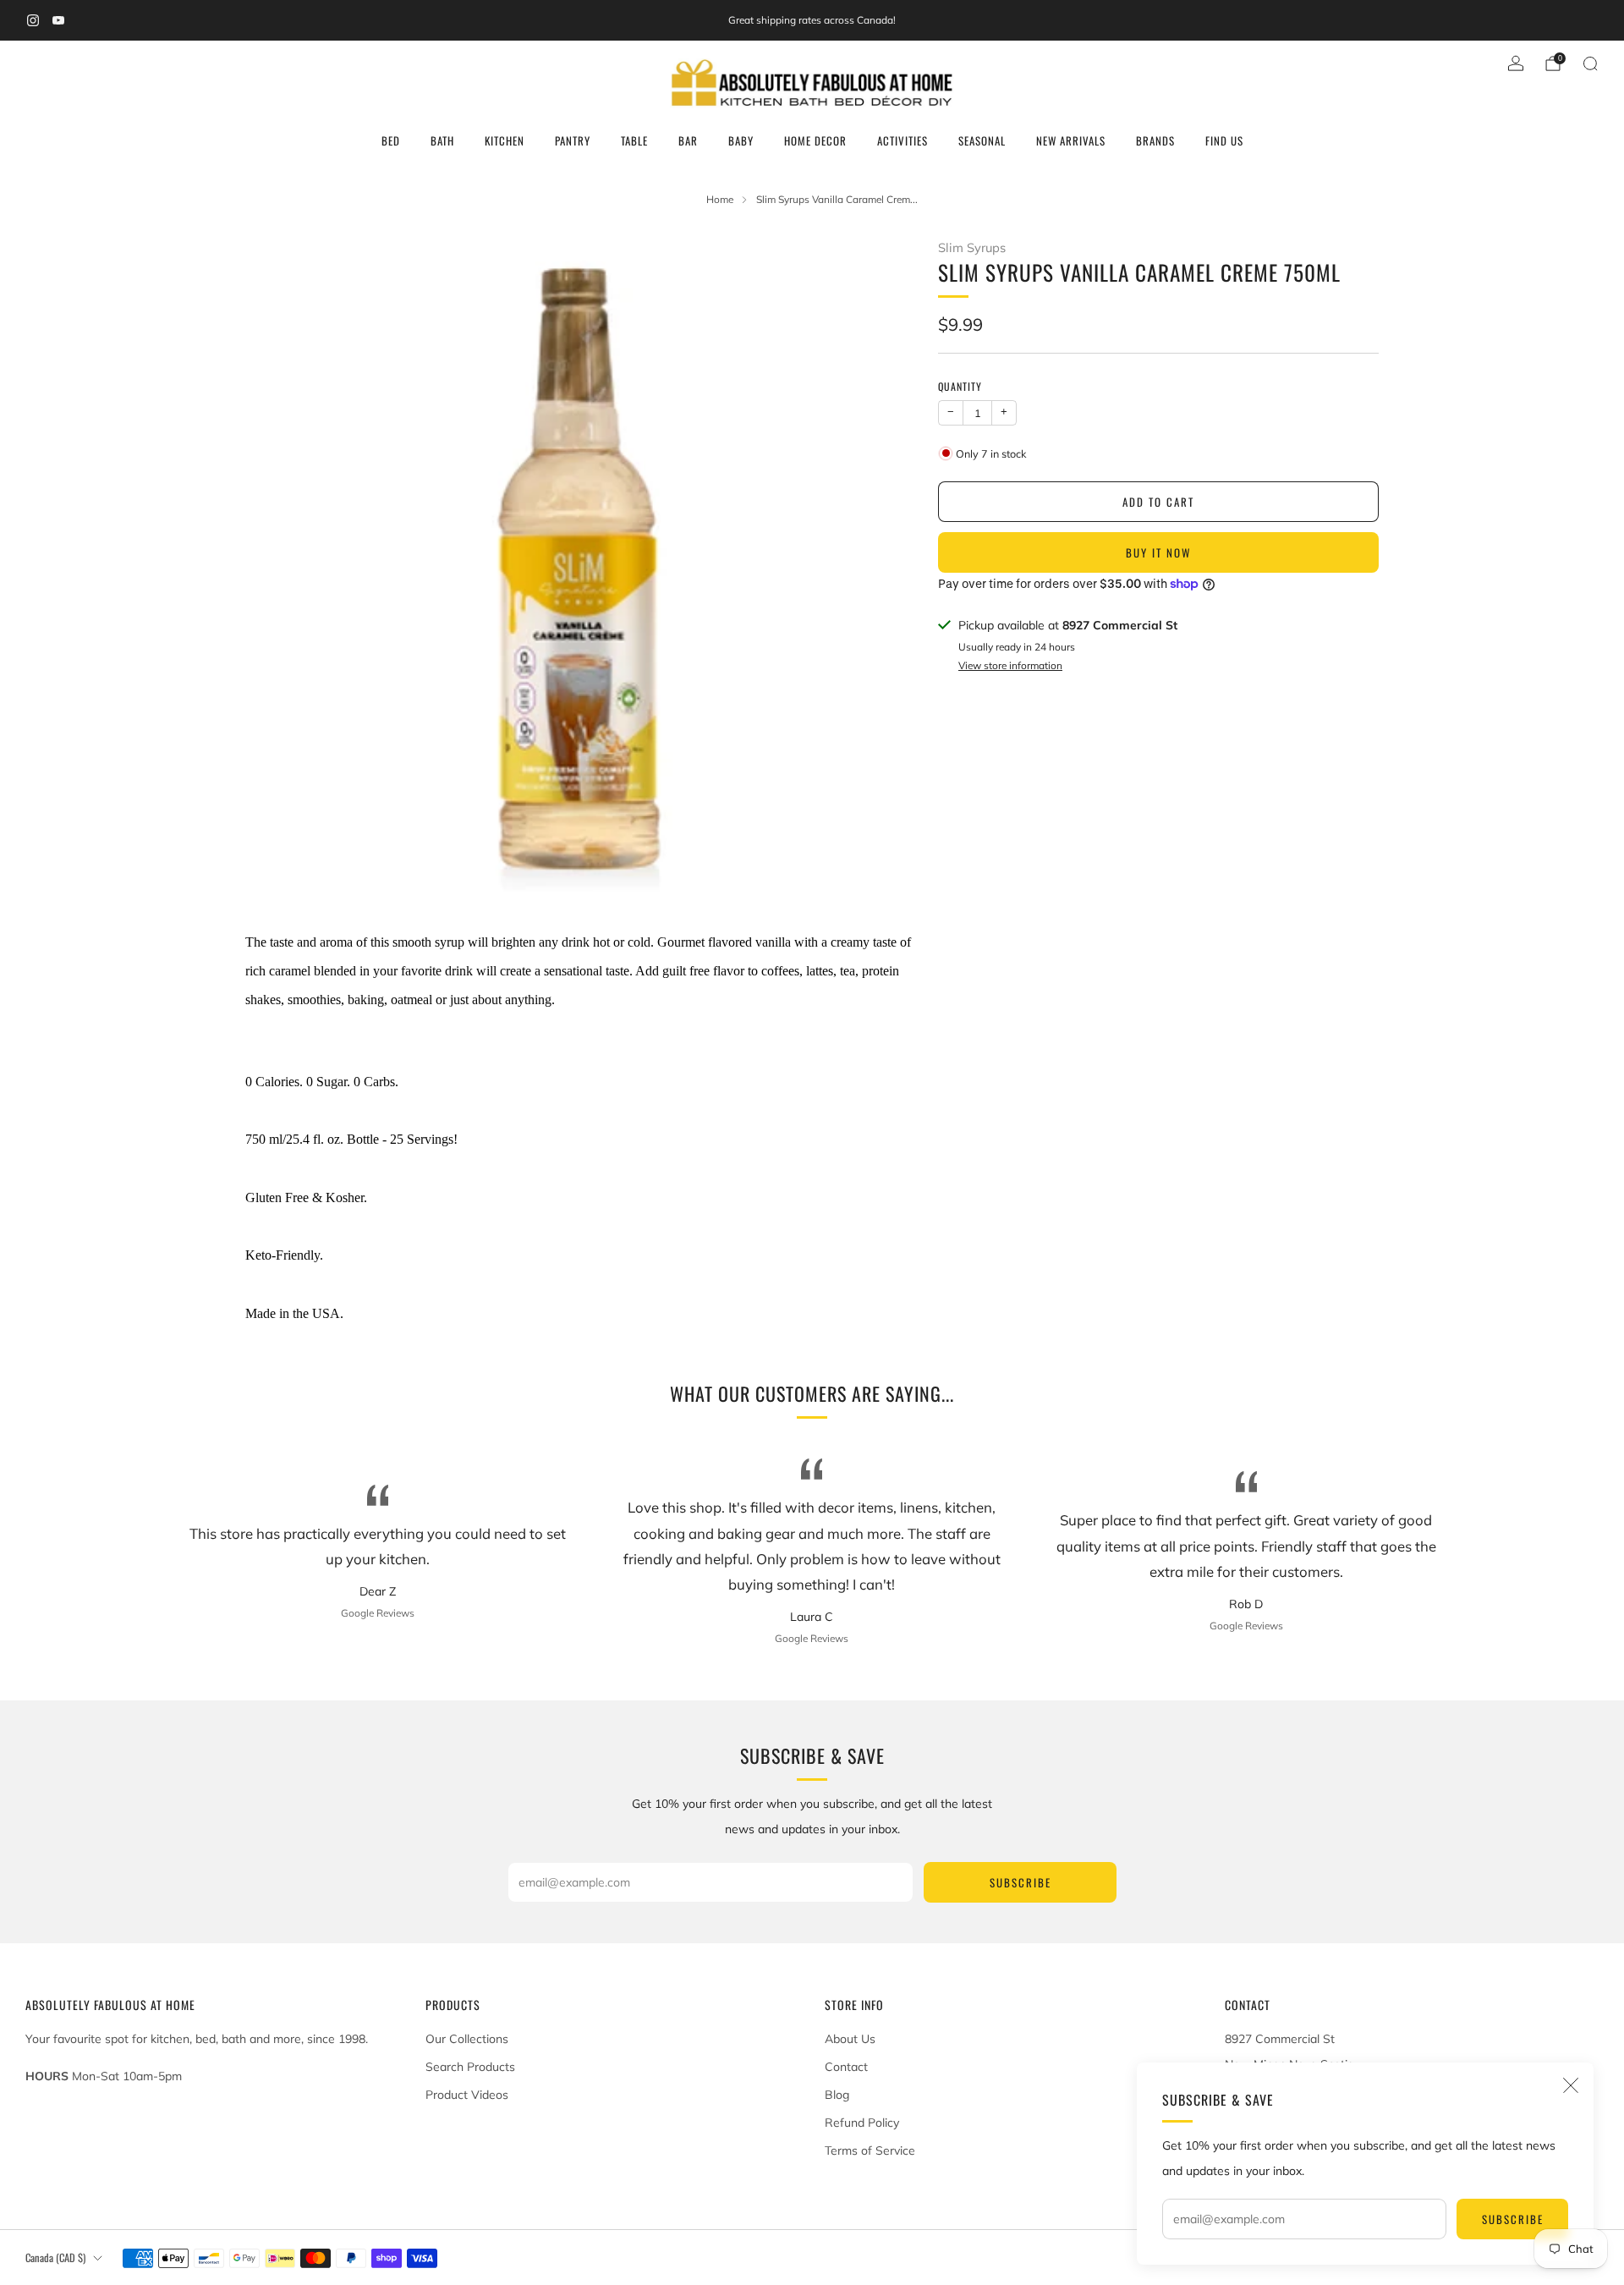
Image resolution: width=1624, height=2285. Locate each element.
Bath (442, 140)
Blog (837, 2095)
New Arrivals (1071, 140)
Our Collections (467, 2039)
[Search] (1590, 63)
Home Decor (815, 140)
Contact (846, 2067)
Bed (391, 140)
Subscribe (1513, 2219)
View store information (1010, 665)
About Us (850, 2039)
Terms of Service (870, 2150)
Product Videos (467, 2095)
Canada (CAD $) (55, 2258)
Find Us (1224, 140)
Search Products (470, 2067)
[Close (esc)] (1571, 2085)
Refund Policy (862, 2123)
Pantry (573, 140)
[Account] (1516, 63)
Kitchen (505, 140)
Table (634, 140)
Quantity (960, 386)
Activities (903, 140)
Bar (688, 140)
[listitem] (812, 20)
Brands (1155, 140)
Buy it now (1158, 552)
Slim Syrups (972, 247)
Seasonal (982, 140)
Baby (741, 140)
